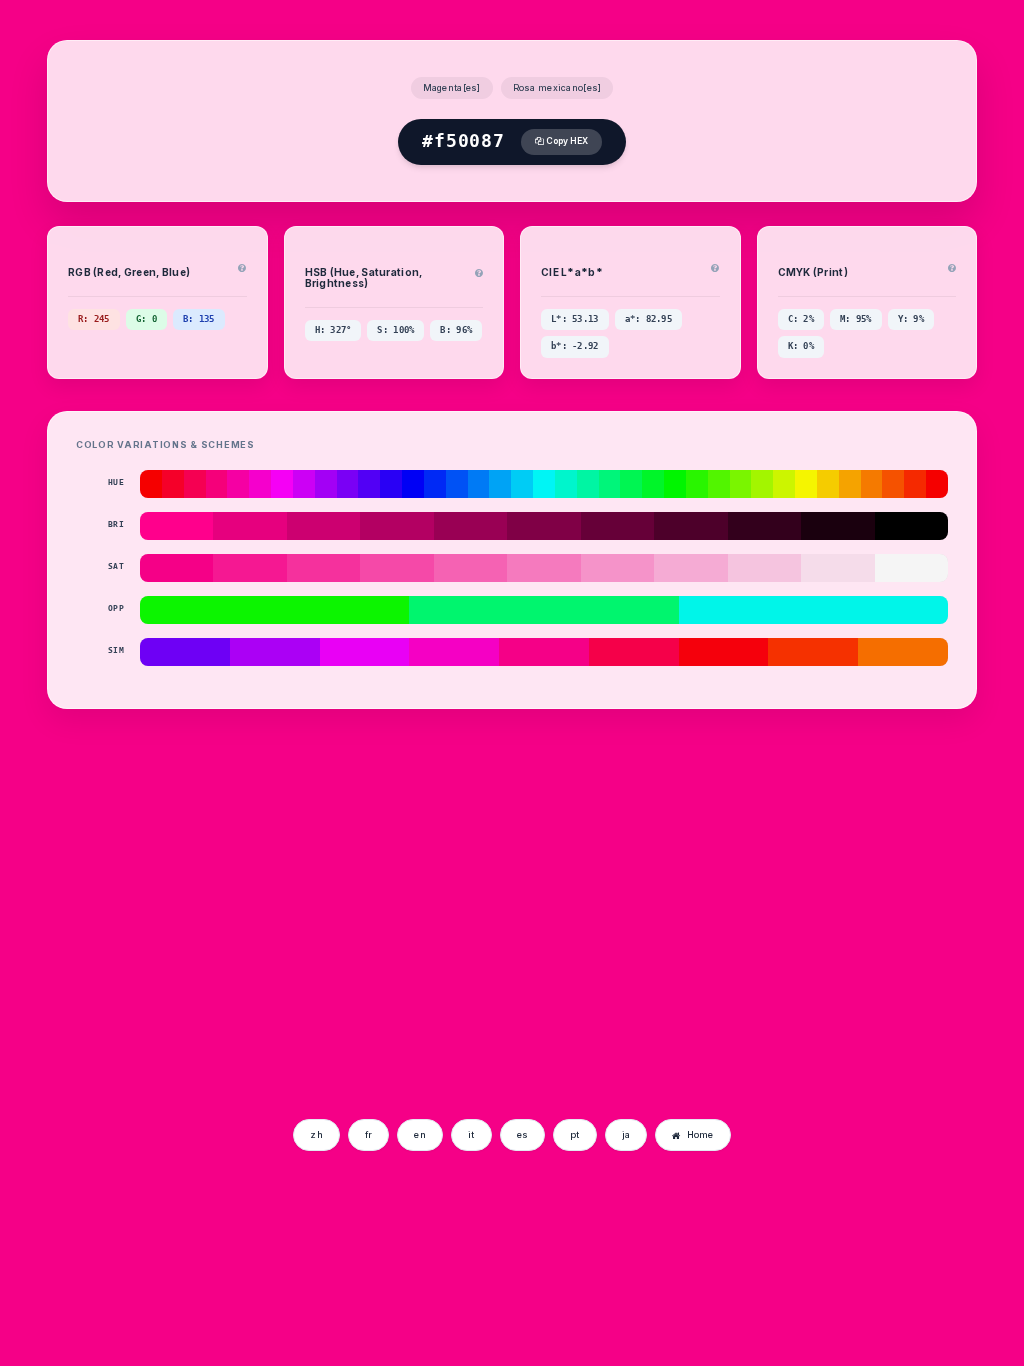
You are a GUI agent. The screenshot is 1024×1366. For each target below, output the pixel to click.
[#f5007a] (217, 484)
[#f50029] (173, 484)
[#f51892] (249, 568)
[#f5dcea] (837, 568)
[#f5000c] (724, 652)
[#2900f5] (391, 484)
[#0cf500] (274, 610)
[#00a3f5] (500, 484)
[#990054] (470, 526)
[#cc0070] (323, 526)
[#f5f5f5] (911, 568)
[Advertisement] (210, 959)
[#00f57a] (610, 484)
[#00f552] (631, 484)
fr (369, 1134)
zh (316, 1134)
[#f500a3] (238, 484)
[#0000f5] (413, 484)
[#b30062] (396, 526)
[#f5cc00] (828, 484)
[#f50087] (176, 568)
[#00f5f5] (544, 484)
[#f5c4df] (764, 568)
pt (575, 1134)
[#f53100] (813, 652)
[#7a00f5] (348, 484)
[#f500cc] (260, 484)
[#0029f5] (435, 484)
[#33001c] (764, 526)
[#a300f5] (326, 484)
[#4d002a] (690, 526)
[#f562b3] (470, 568)
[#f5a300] (850, 484)
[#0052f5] (457, 484)
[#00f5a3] (588, 484)
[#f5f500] (806, 484)
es (523, 1134)
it (471, 1134)
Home (700, 1134)
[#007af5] (479, 484)
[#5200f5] (369, 484)
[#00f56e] (543, 610)
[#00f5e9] (813, 610)
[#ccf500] (784, 484)
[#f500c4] (454, 652)
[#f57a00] (872, 484)
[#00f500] (675, 484)
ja (626, 1134)
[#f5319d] (323, 568)
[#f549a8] (396, 568)
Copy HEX (566, 141)
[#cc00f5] (304, 484)
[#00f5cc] (566, 484)
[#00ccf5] (522, 484)
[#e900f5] (365, 652)
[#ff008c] (176, 526)
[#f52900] (915, 484)
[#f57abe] (543, 568)
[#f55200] (893, 484)
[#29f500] (697, 484)
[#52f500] (719, 484)
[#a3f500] (762, 484)
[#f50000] (151, 484)
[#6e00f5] (185, 652)
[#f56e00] (903, 652)
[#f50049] (634, 652)
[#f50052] (195, 484)
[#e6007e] (249, 526)
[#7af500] (741, 484)
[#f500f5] (282, 484)
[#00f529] (653, 484)
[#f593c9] (617, 568)
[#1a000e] (837, 526)
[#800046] (543, 526)
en (420, 1134)
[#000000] (911, 526)
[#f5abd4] (690, 568)
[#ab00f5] (275, 652)
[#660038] (617, 526)
